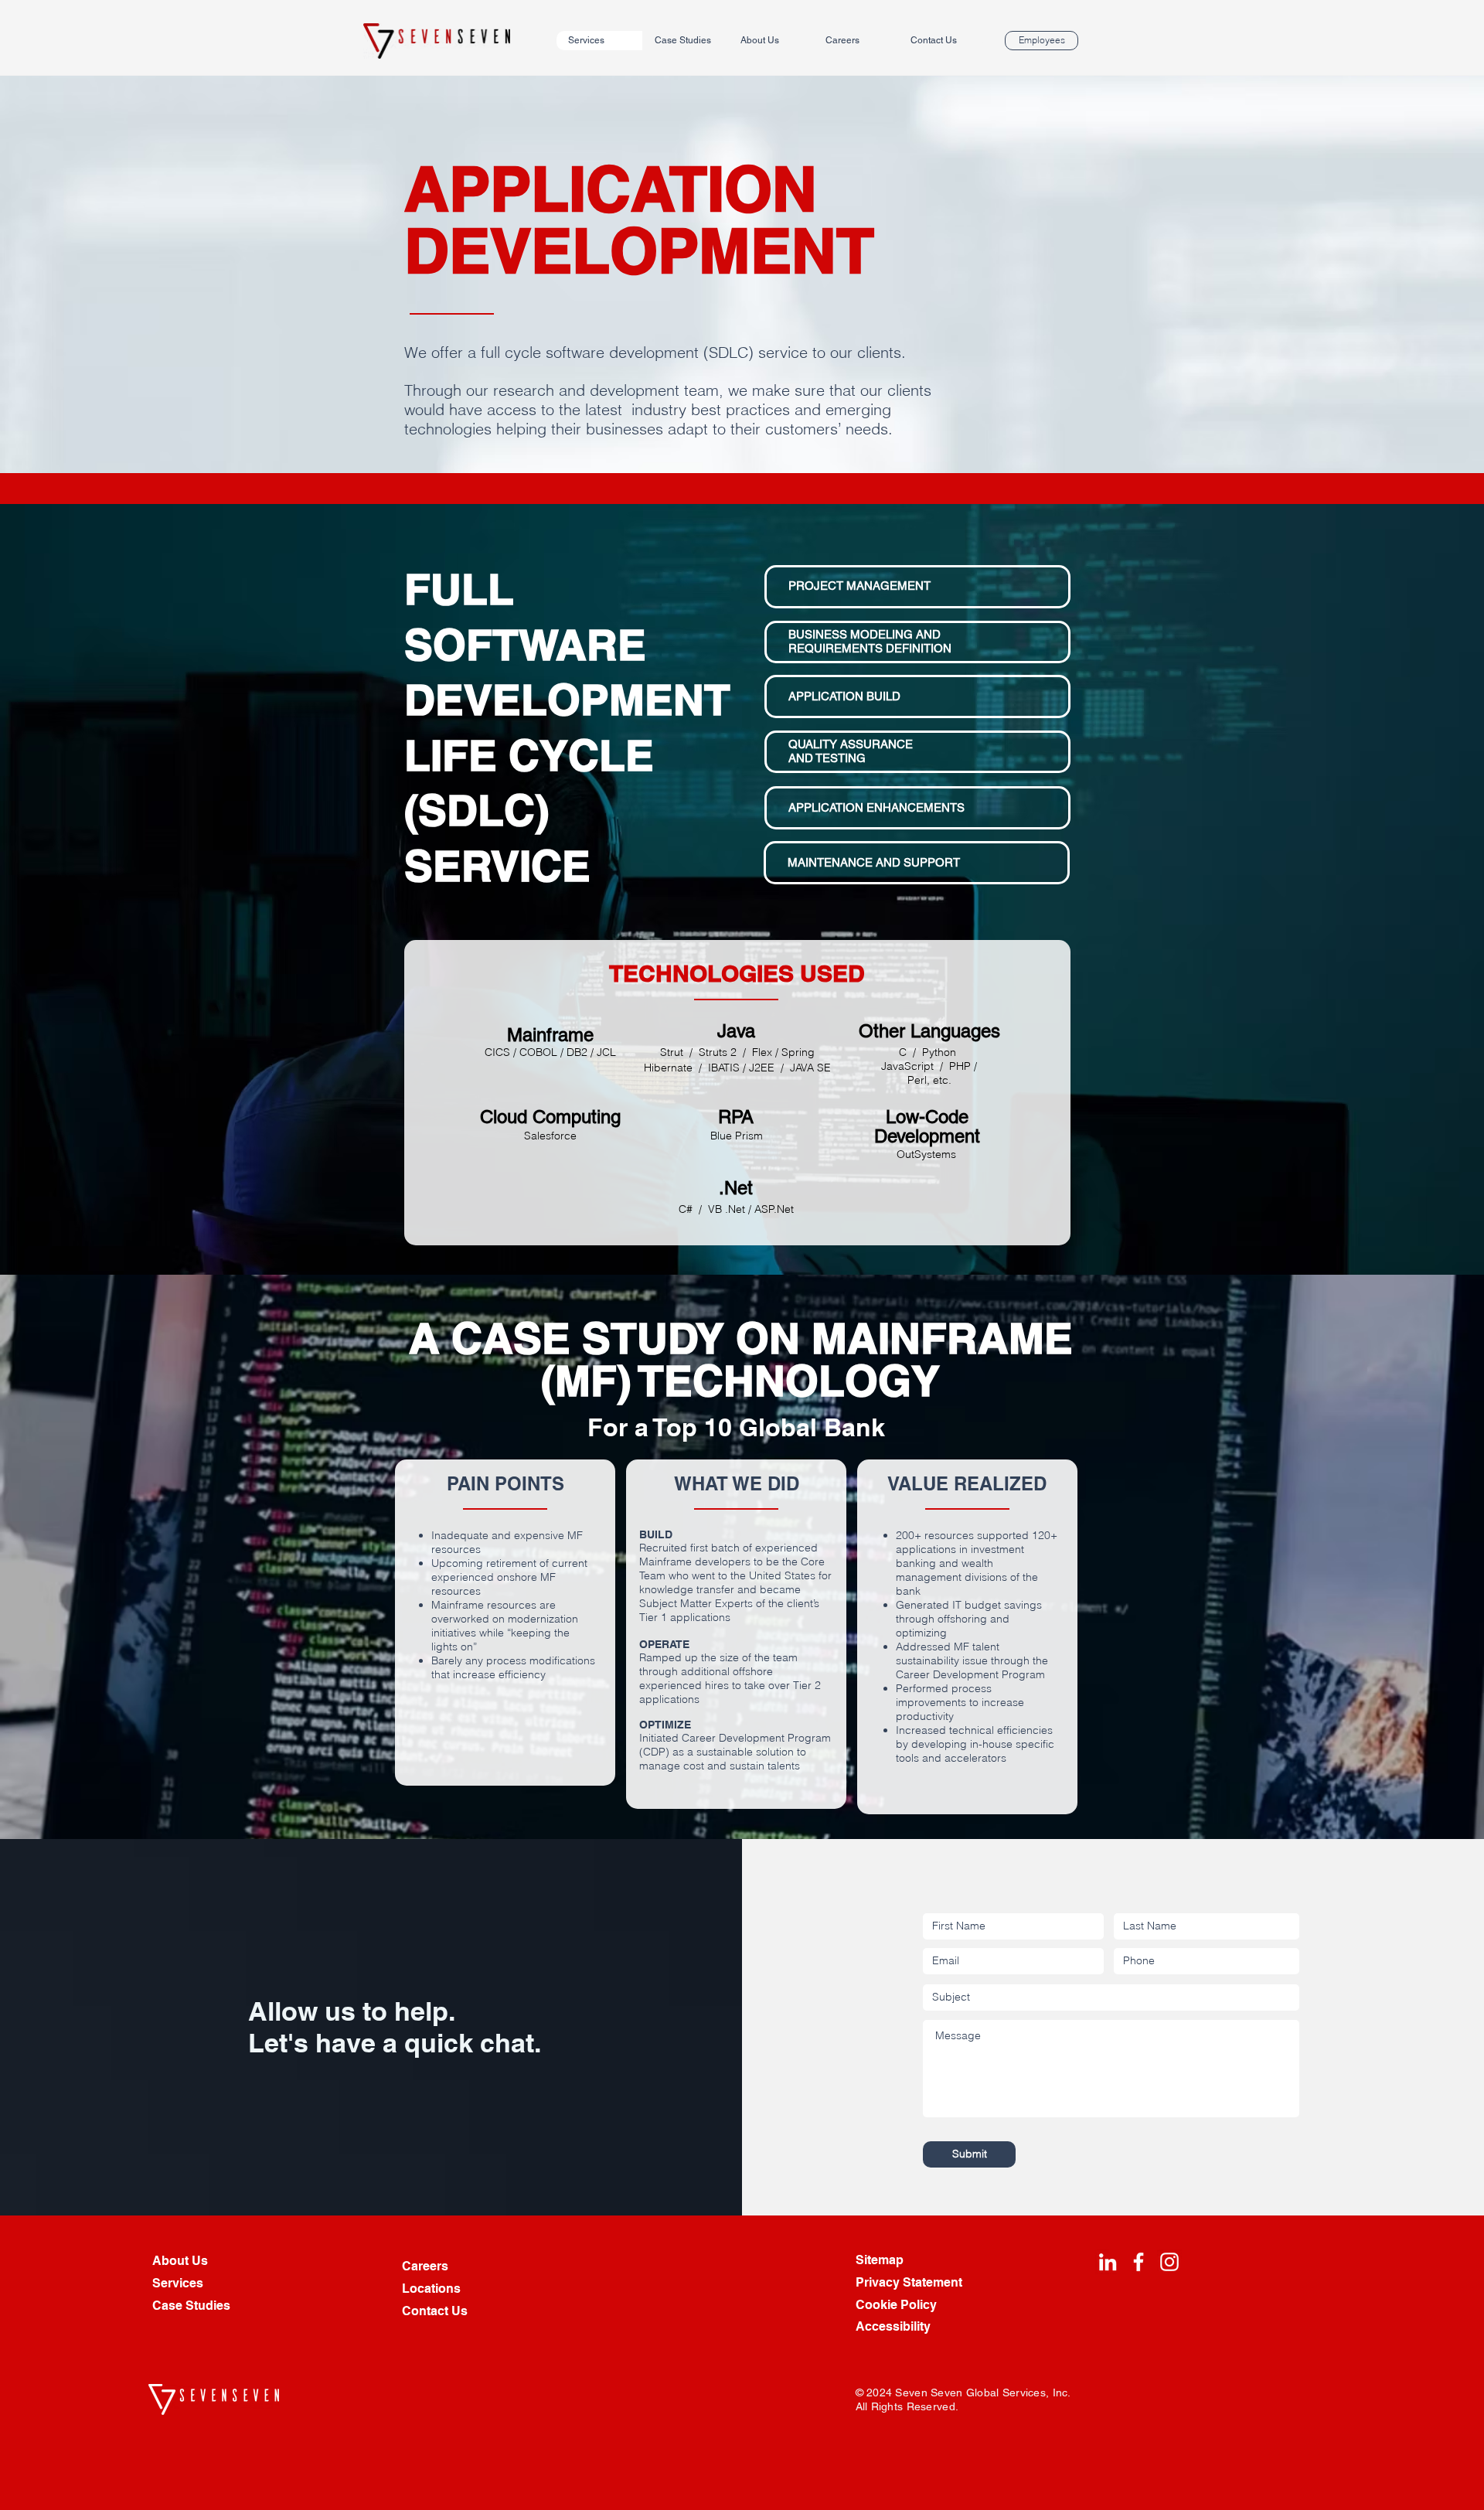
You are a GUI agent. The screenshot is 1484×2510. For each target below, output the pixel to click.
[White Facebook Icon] (1139, 2262)
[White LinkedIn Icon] (1108, 2262)
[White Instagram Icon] (1169, 2262)
